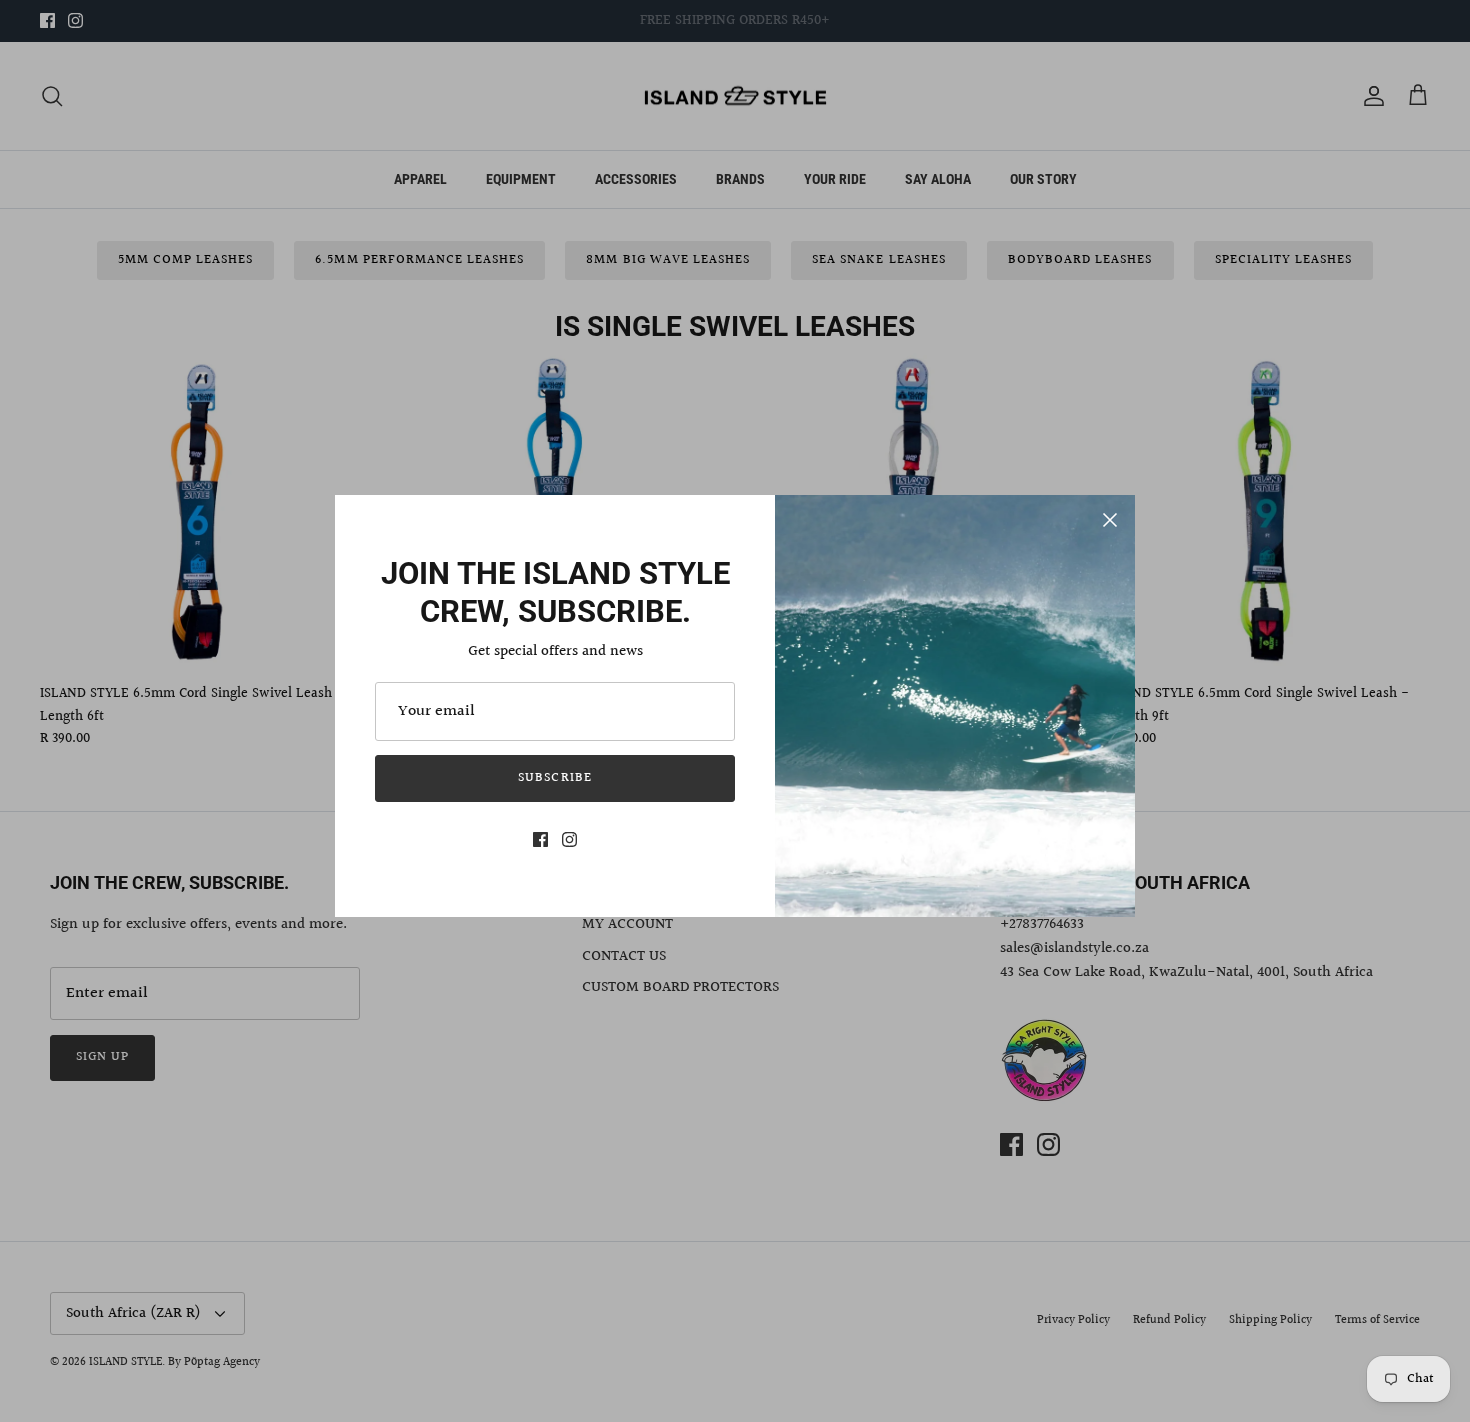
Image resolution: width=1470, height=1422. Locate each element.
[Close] (1110, 520)
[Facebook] (540, 839)
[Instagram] (569, 839)
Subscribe (554, 778)
